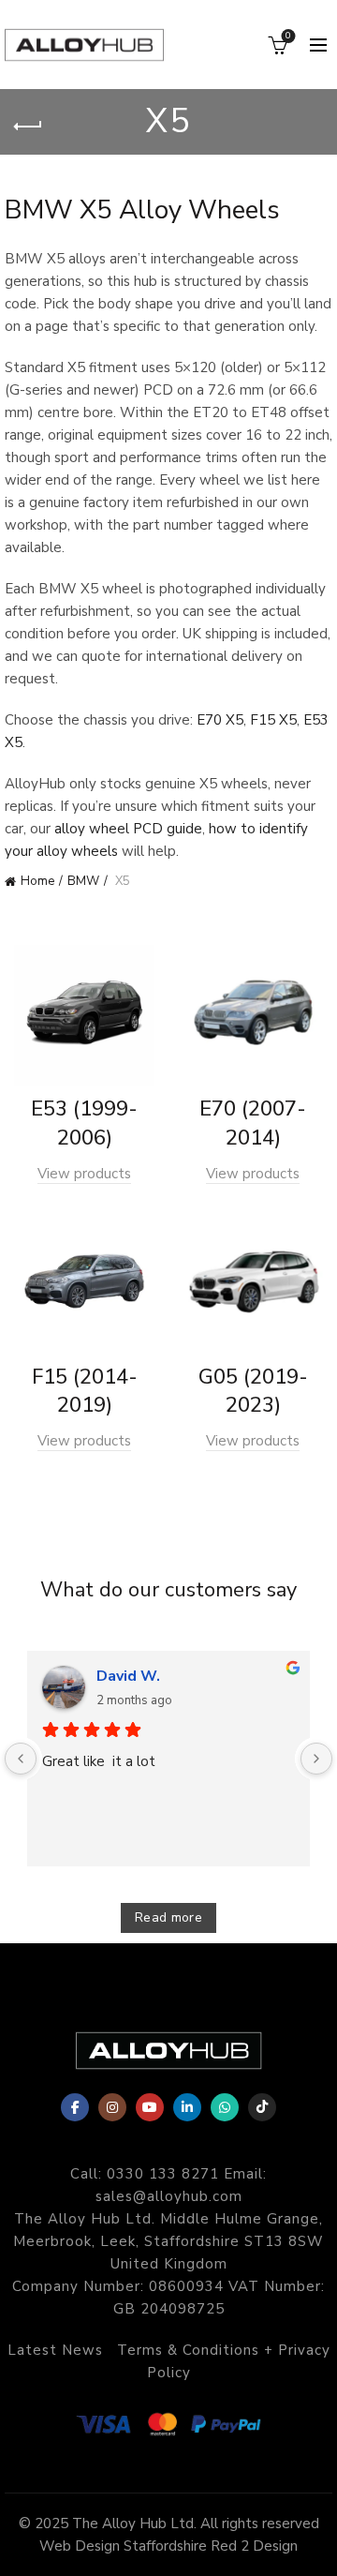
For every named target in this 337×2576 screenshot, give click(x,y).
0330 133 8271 (163, 2174)
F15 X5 (273, 720)
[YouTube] (150, 2107)
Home (37, 881)
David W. (128, 1676)
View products (84, 1174)
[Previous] (21, 1759)
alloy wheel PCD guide (128, 829)
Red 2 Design (254, 2546)
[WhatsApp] (225, 2107)
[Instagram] (112, 2107)
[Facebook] (75, 2107)
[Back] (28, 127)
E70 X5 (220, 720)
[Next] (316, 1759)
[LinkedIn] (187, 2107)
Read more (168, 1917)
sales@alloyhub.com (169, 2196)
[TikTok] (262, 2107)
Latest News (55, 2350)
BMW (83, 881)
